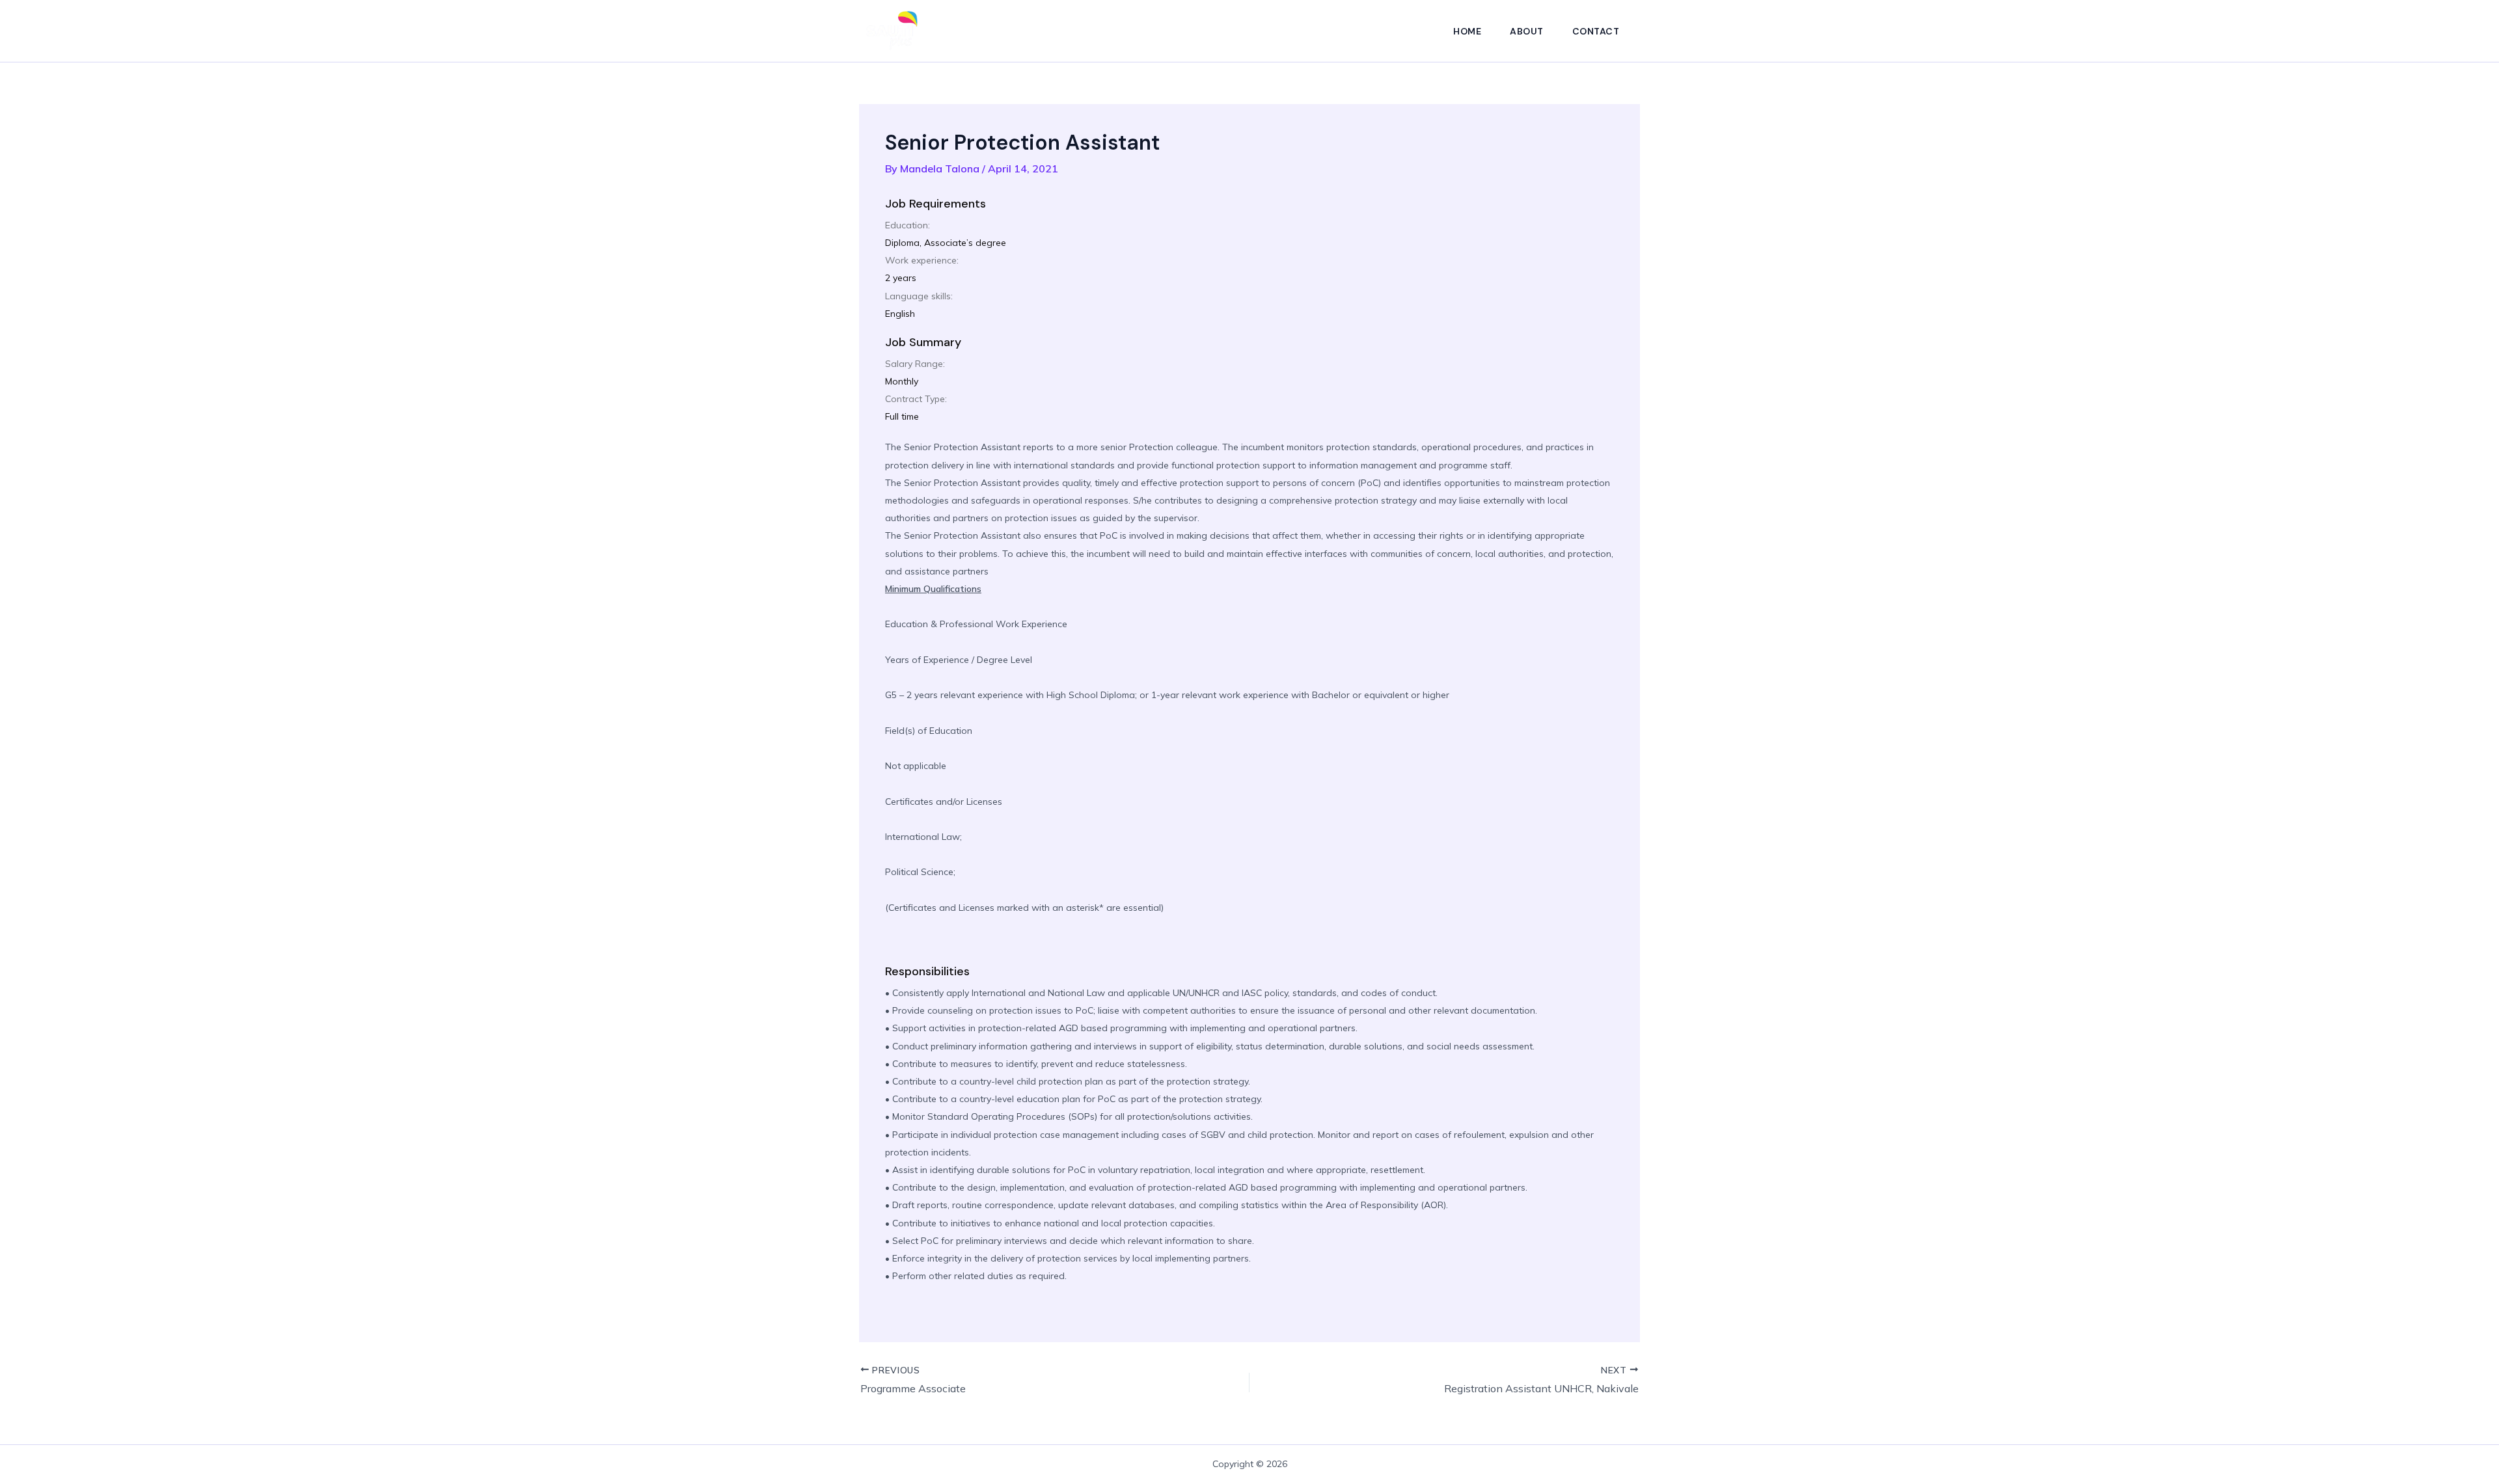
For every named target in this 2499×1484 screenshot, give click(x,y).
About (1527, 31)
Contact (1596, 31)
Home (1467, 31)
